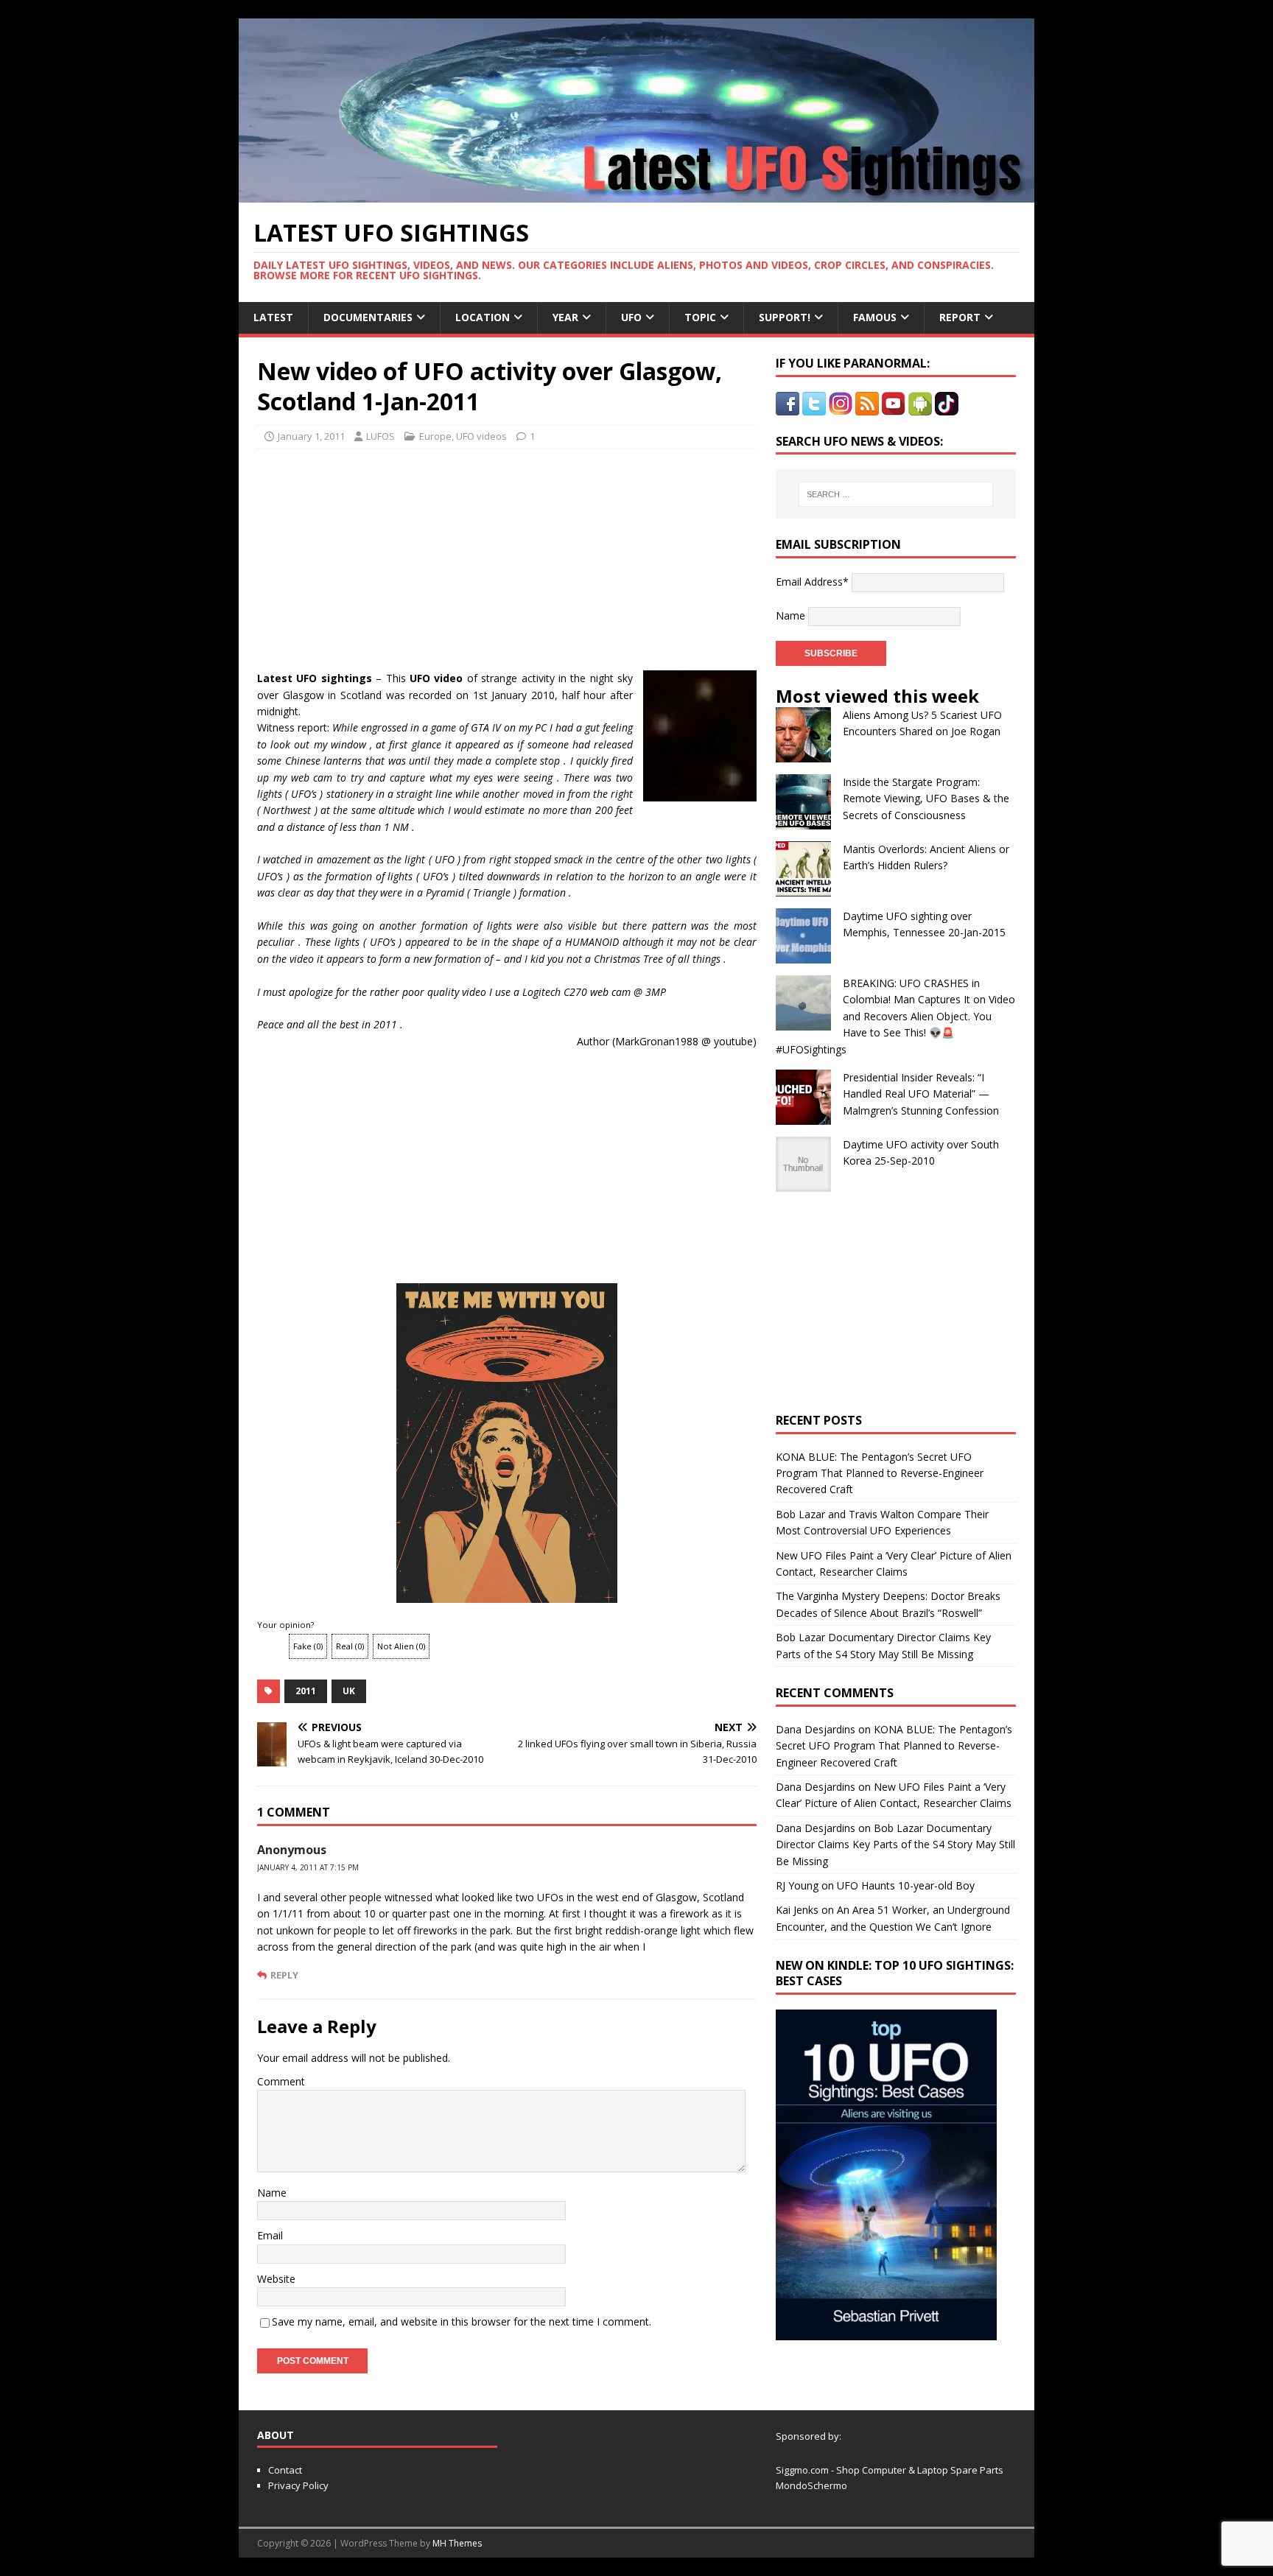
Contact (285, 2470)
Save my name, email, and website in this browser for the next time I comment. (462, 2321)
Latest (273, 317)
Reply (284, 1975)
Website (276, 2279)
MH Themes (457, 2543)
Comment (281, 2081)
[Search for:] (896, 494)
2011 (306, 1691)
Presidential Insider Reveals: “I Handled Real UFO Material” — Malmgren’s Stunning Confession (921, 1094)
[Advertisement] (395, 555)
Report (960, 317)
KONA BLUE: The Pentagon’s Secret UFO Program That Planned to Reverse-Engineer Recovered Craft (880, 1473)
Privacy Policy (298, 2485)
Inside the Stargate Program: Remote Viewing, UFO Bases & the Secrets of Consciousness (926, 799)
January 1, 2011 (311, 436)
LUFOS (381, 436)
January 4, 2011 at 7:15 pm (308, 1867)
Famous (875, 317)
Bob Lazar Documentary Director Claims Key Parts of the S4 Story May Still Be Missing (895, 1845)
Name (272, 2193)
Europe (435, 436)
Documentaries (368, 317)
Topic (700, 317)
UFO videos (481, 436)
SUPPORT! (785, 317)
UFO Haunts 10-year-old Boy (906, 1885)
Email (270, 2235)
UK (349, 1691)
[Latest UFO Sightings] (636, 194)
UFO (631, 317)
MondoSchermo (811, 2485)
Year (565, 317)
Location (483, 317)
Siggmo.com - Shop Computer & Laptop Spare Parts (890, 2470)
